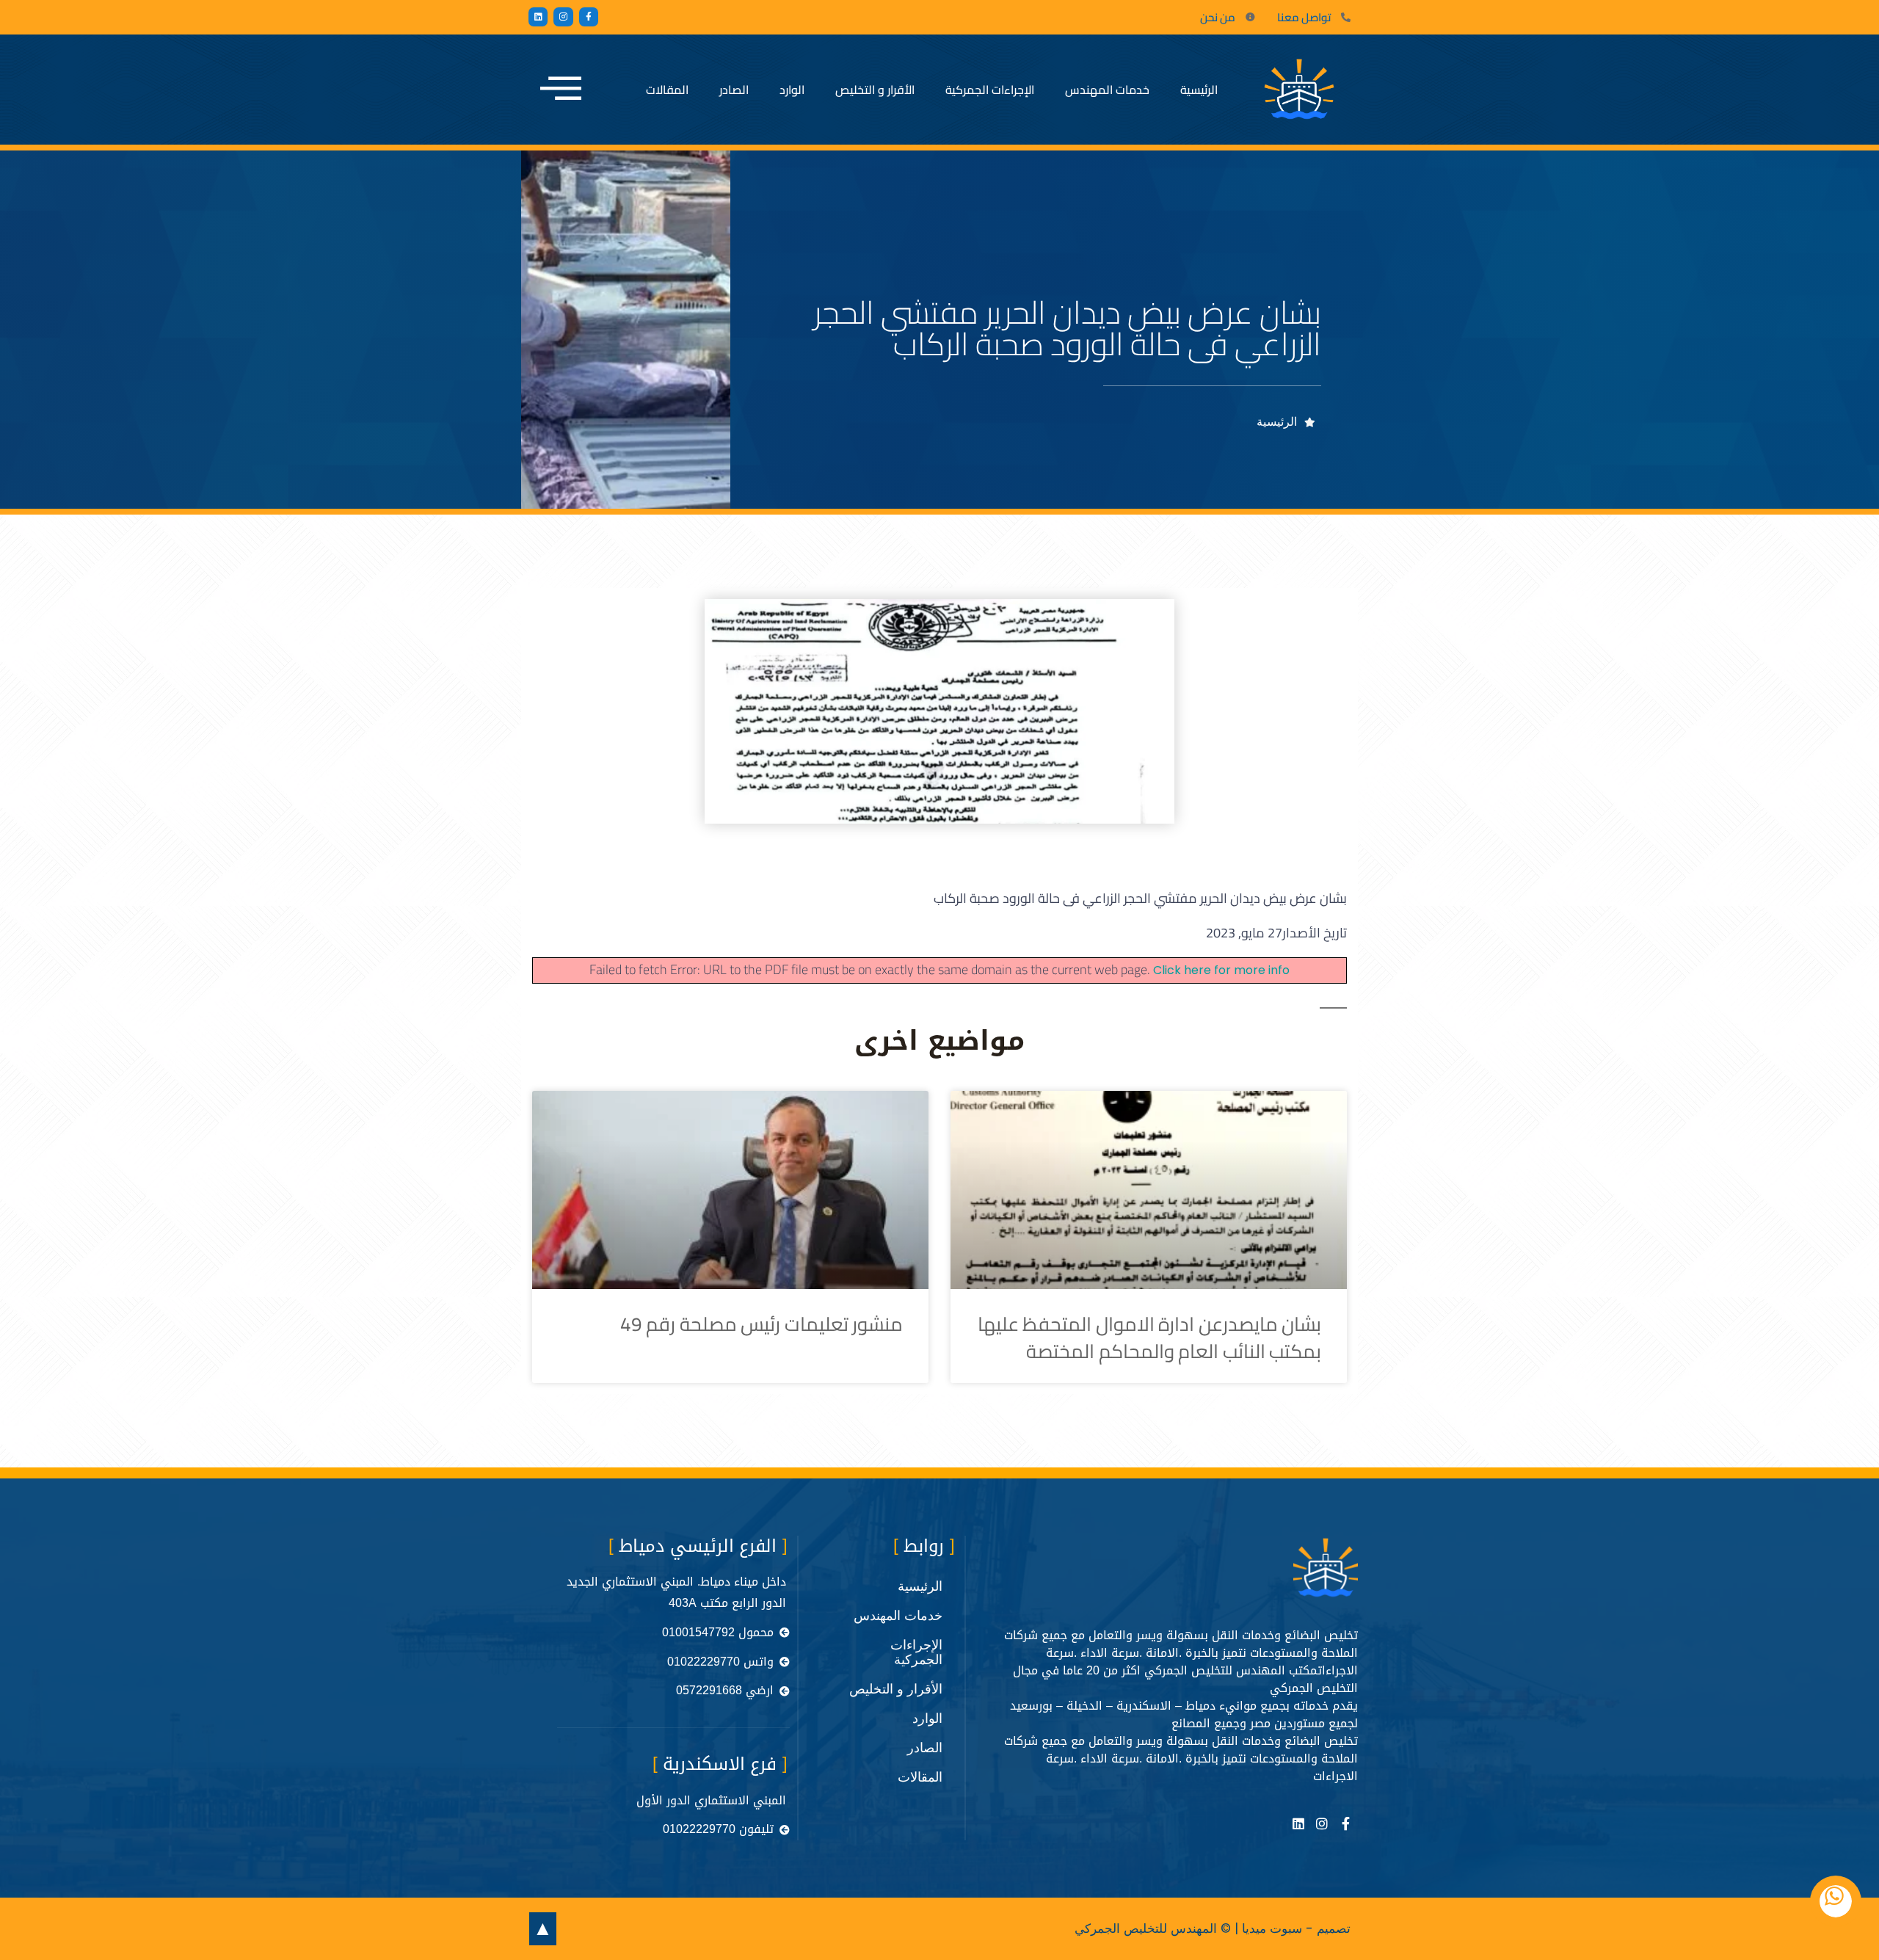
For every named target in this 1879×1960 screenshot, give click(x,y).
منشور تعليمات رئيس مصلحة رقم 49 (762, 1324)
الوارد (792, 90)
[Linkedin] (538, 17)
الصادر (734, 90)
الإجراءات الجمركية (990, 90)
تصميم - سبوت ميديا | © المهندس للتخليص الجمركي (1213, 1928)
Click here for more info (1221, 970)
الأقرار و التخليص (875, 90)
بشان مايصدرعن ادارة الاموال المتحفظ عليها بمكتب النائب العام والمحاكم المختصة (1149, 1337)
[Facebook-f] (589, 17)
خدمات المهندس (1107, 90)
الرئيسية (1199, 90)
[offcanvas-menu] (561, 90)
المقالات (667, 90)
